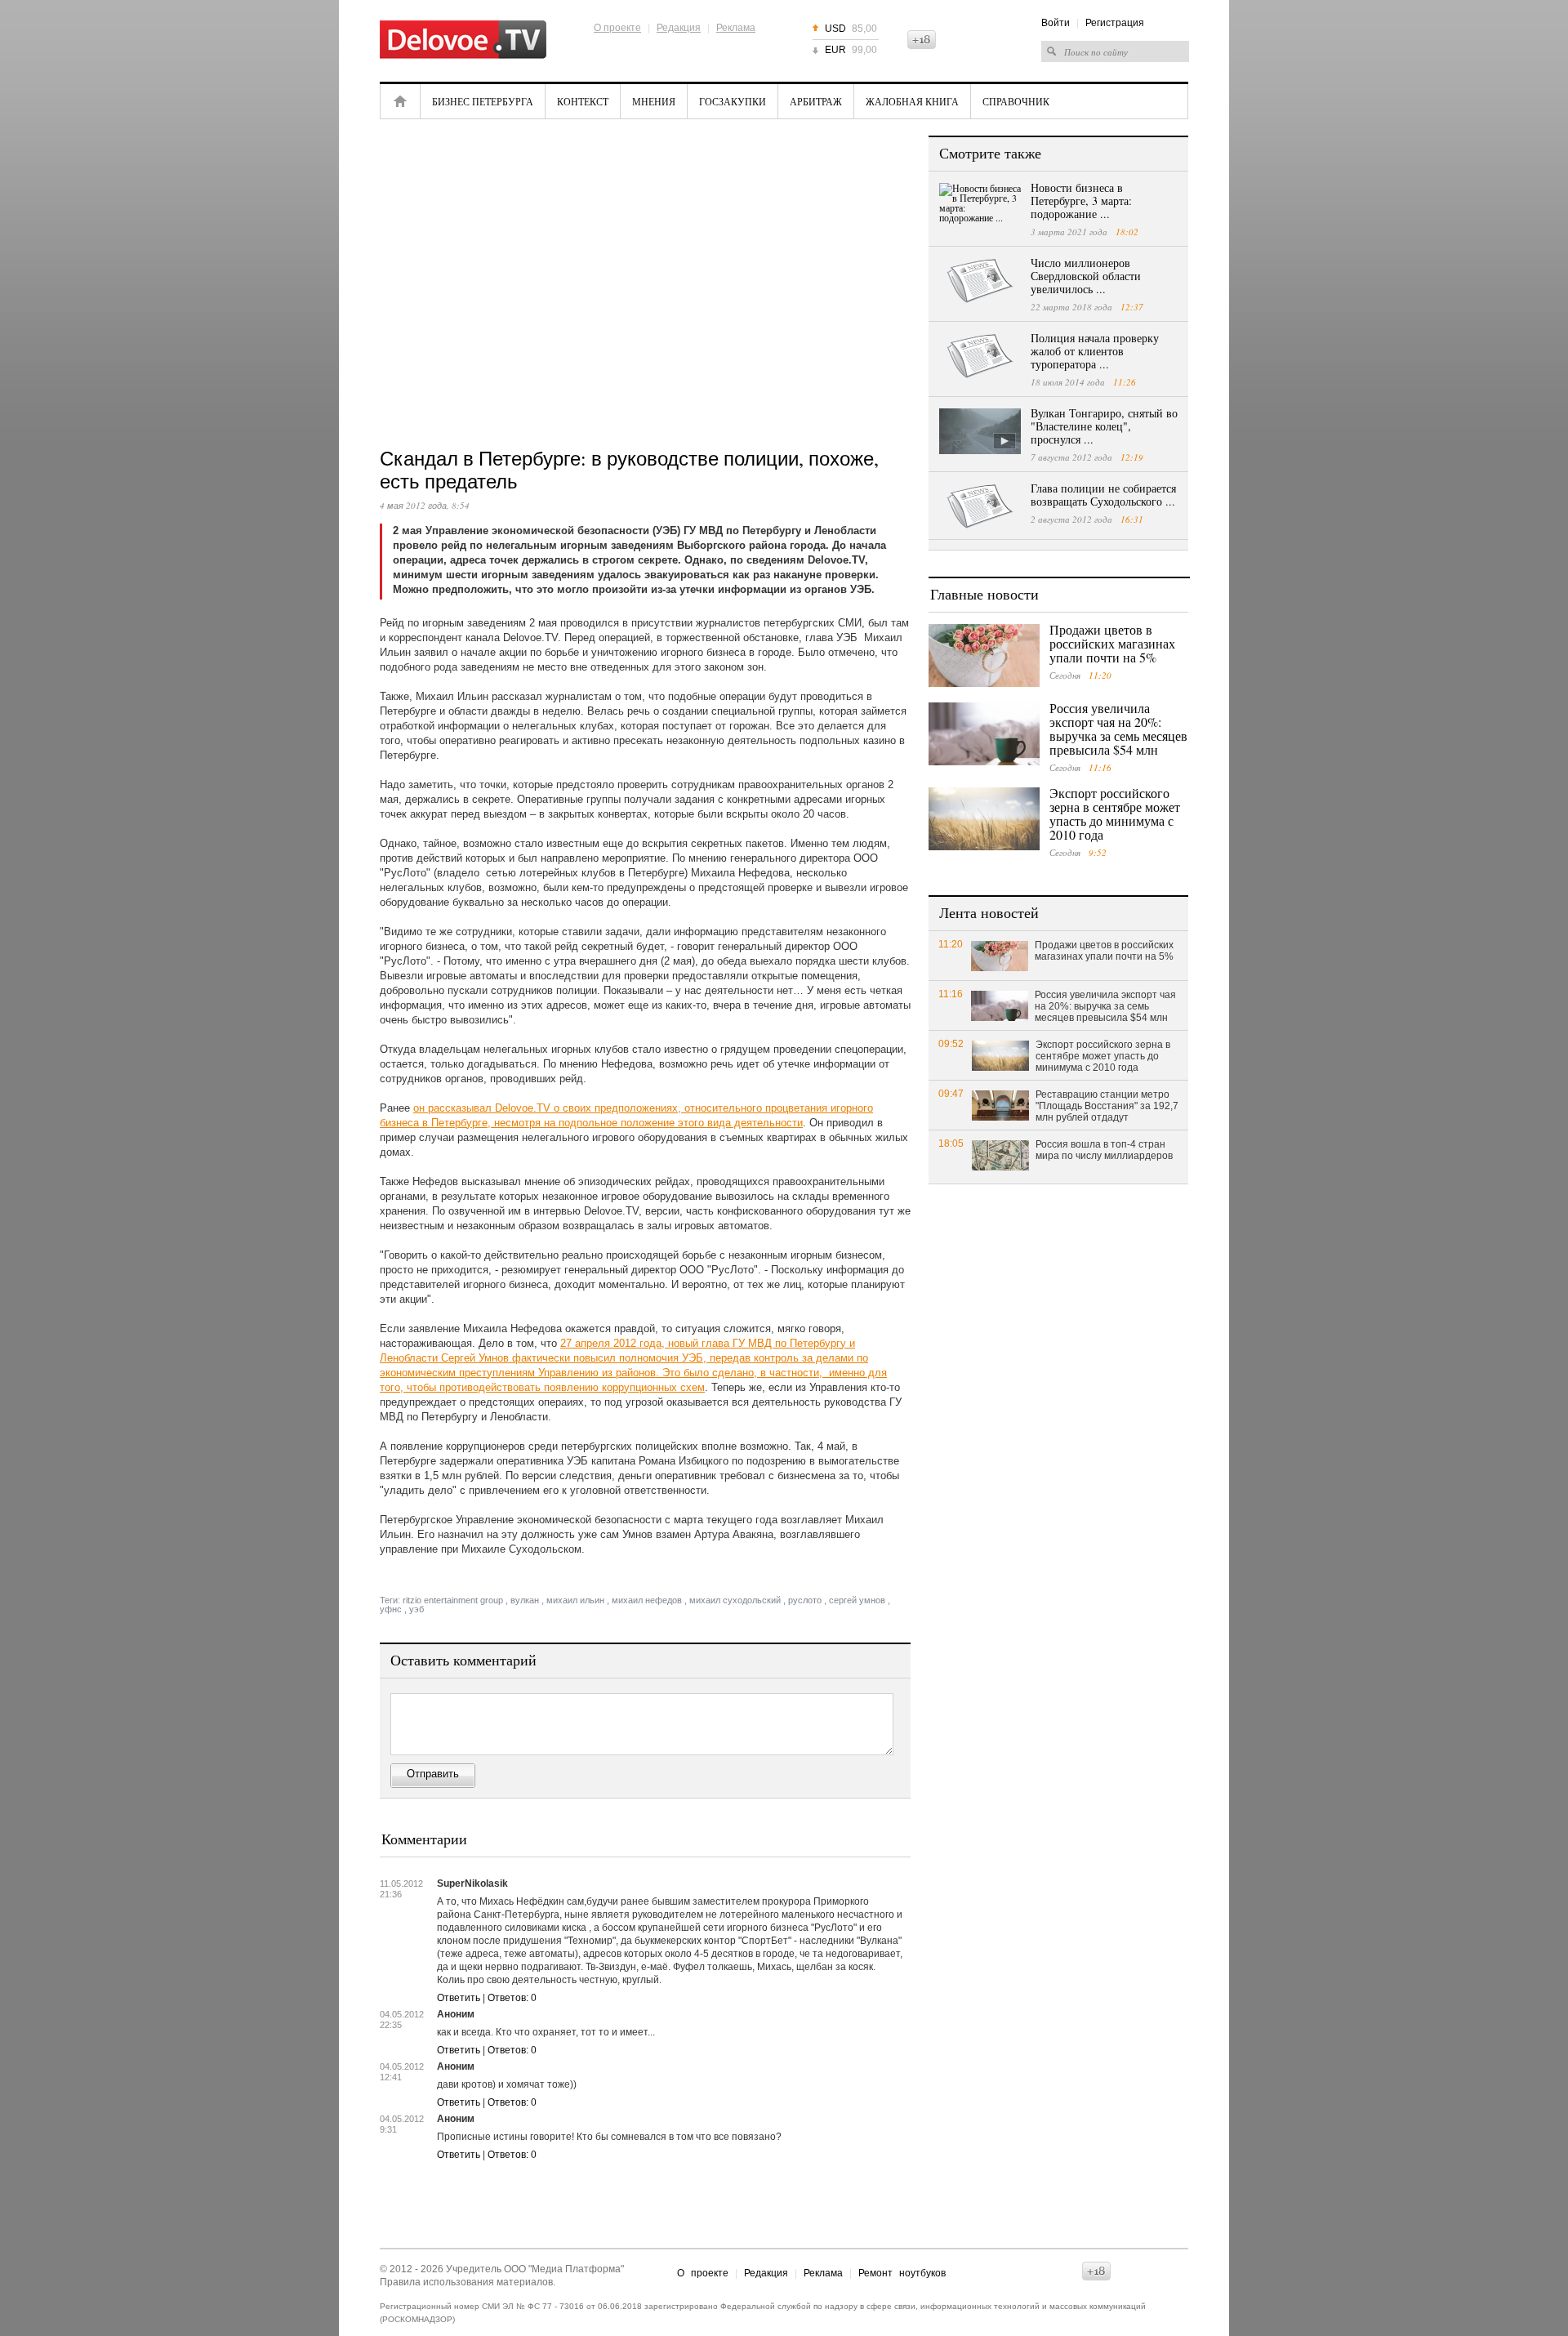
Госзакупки (733, 101)
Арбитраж (816, 101)
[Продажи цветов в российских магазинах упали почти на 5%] (984, 655)
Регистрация (1115, 23)
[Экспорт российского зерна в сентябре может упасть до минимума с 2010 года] (984, 819)
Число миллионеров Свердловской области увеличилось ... (1086, 276)
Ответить (459, 1998)
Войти (1056, 23)
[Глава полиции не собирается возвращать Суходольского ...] (980, 506)
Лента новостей (989, 912)
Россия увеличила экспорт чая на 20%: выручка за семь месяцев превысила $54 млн (1118, 729)
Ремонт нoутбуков (902, 2273)
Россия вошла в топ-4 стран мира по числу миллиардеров (1104, 1150)
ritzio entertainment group (453, 1600)
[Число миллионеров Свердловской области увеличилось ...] (980, 281)
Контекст (583, 101)
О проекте (617, 28)
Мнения (654, 101)
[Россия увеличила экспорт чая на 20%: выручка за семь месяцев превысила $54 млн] (984, 734)
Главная (400, 101)
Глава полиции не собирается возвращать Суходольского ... (1103, 495)
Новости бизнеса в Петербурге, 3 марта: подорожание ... (1081, 201)
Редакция (679, 28)
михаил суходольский (735, 1600)
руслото (805, 1600)
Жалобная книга (912, 101)
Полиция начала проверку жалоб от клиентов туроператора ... (1095, 351)
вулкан (525, 1600)
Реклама (736, 28)
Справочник (1016, 101)
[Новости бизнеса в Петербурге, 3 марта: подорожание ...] (980, 206)
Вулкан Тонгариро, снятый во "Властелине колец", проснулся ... (1104, 426)
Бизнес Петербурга (483, 101)
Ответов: (512, 1998)
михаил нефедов (647, 1600)
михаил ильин (575, 1600)
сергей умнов (857, 1600)
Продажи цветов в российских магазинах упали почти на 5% (1112, 643)
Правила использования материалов (466, 2282)
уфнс (391, 1609)
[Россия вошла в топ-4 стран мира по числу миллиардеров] (1000, 1155)
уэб (416, 1609)
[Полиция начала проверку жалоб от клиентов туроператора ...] (980, 356)
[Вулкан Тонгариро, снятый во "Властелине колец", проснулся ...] (980, 431)
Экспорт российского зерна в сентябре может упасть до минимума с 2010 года (1115, 814)
